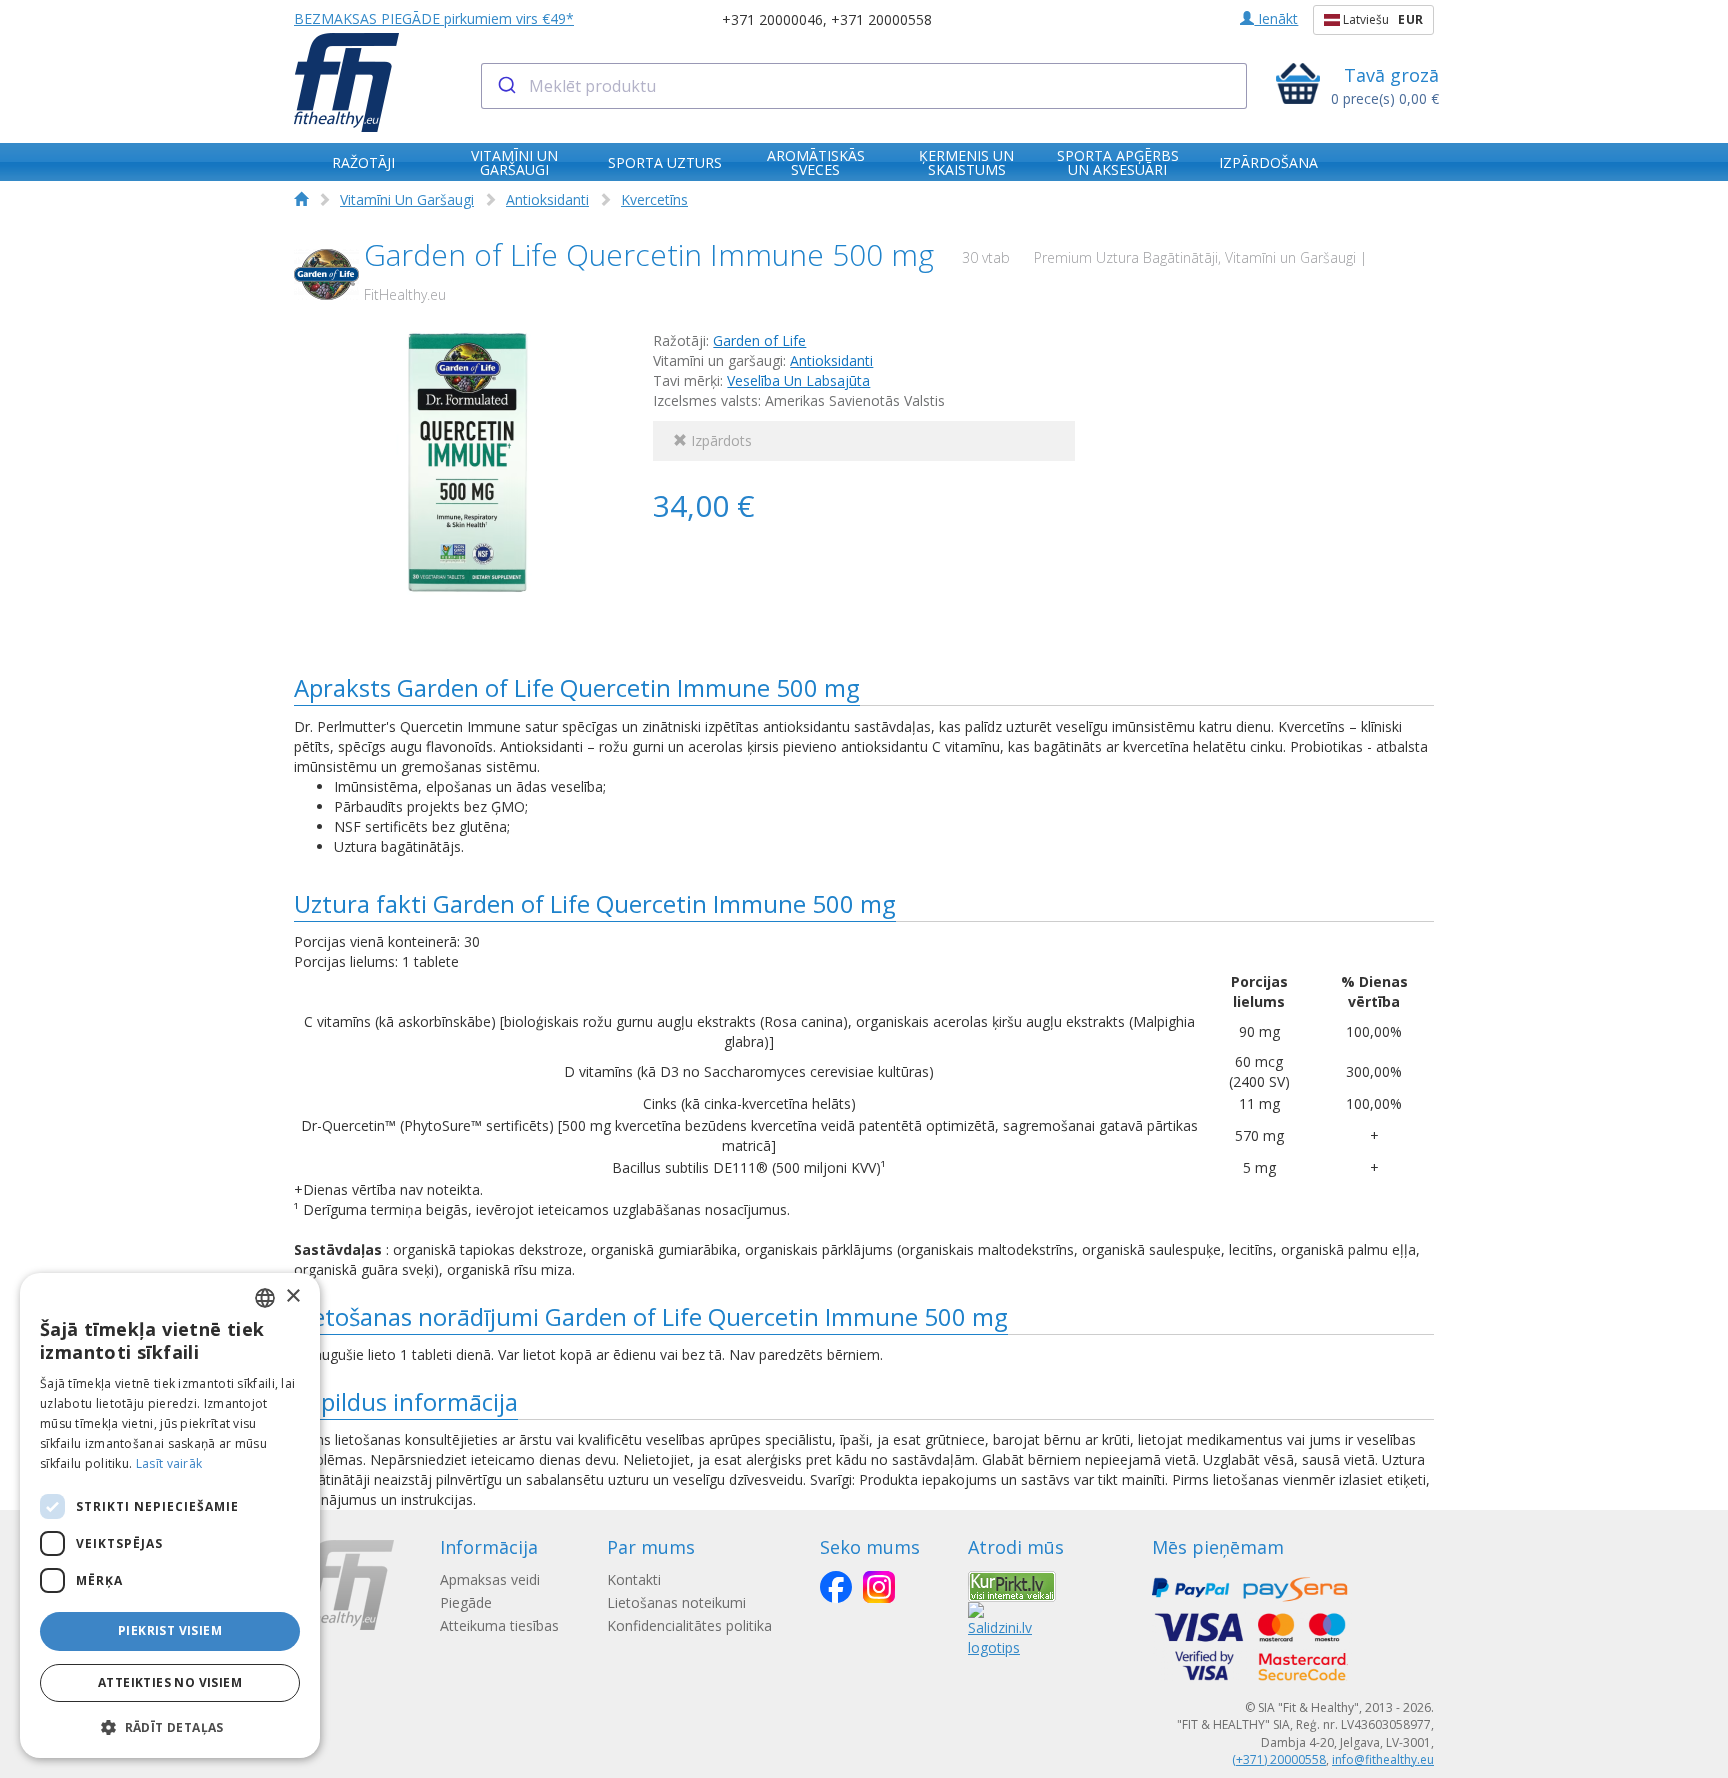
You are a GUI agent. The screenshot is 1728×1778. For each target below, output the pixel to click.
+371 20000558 (881, 19)
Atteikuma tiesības (499, 1625)
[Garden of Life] (326, 274)
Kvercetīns (654, 199)
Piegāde (466, 1602)
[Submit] (505, 86)
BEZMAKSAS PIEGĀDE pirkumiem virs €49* (434, 18)
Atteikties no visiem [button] (170, 1682)
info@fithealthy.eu (1383, 1759)
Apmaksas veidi (490, 1579)
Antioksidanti (547, 199)
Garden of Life (759, 340)
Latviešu (1381, 19)
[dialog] (170, 1515)
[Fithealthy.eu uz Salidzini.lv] (1000, 1627)
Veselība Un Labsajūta (798, 380)
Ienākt (1276, 18)
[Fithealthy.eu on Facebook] (836, 1587)
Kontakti (634, 1579)
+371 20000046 (772, 19)
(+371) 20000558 (1279, 1759)
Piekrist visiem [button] (170, 1630)
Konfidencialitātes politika (689, 1625)
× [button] (292, 1296)
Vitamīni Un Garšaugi (407, 199)
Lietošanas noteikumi (676, 1602)
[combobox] (864, 86)
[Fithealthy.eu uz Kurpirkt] (1012, 1584)
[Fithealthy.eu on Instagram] (879, 1587)
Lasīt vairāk (169, 1463)
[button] (170, 1726)
